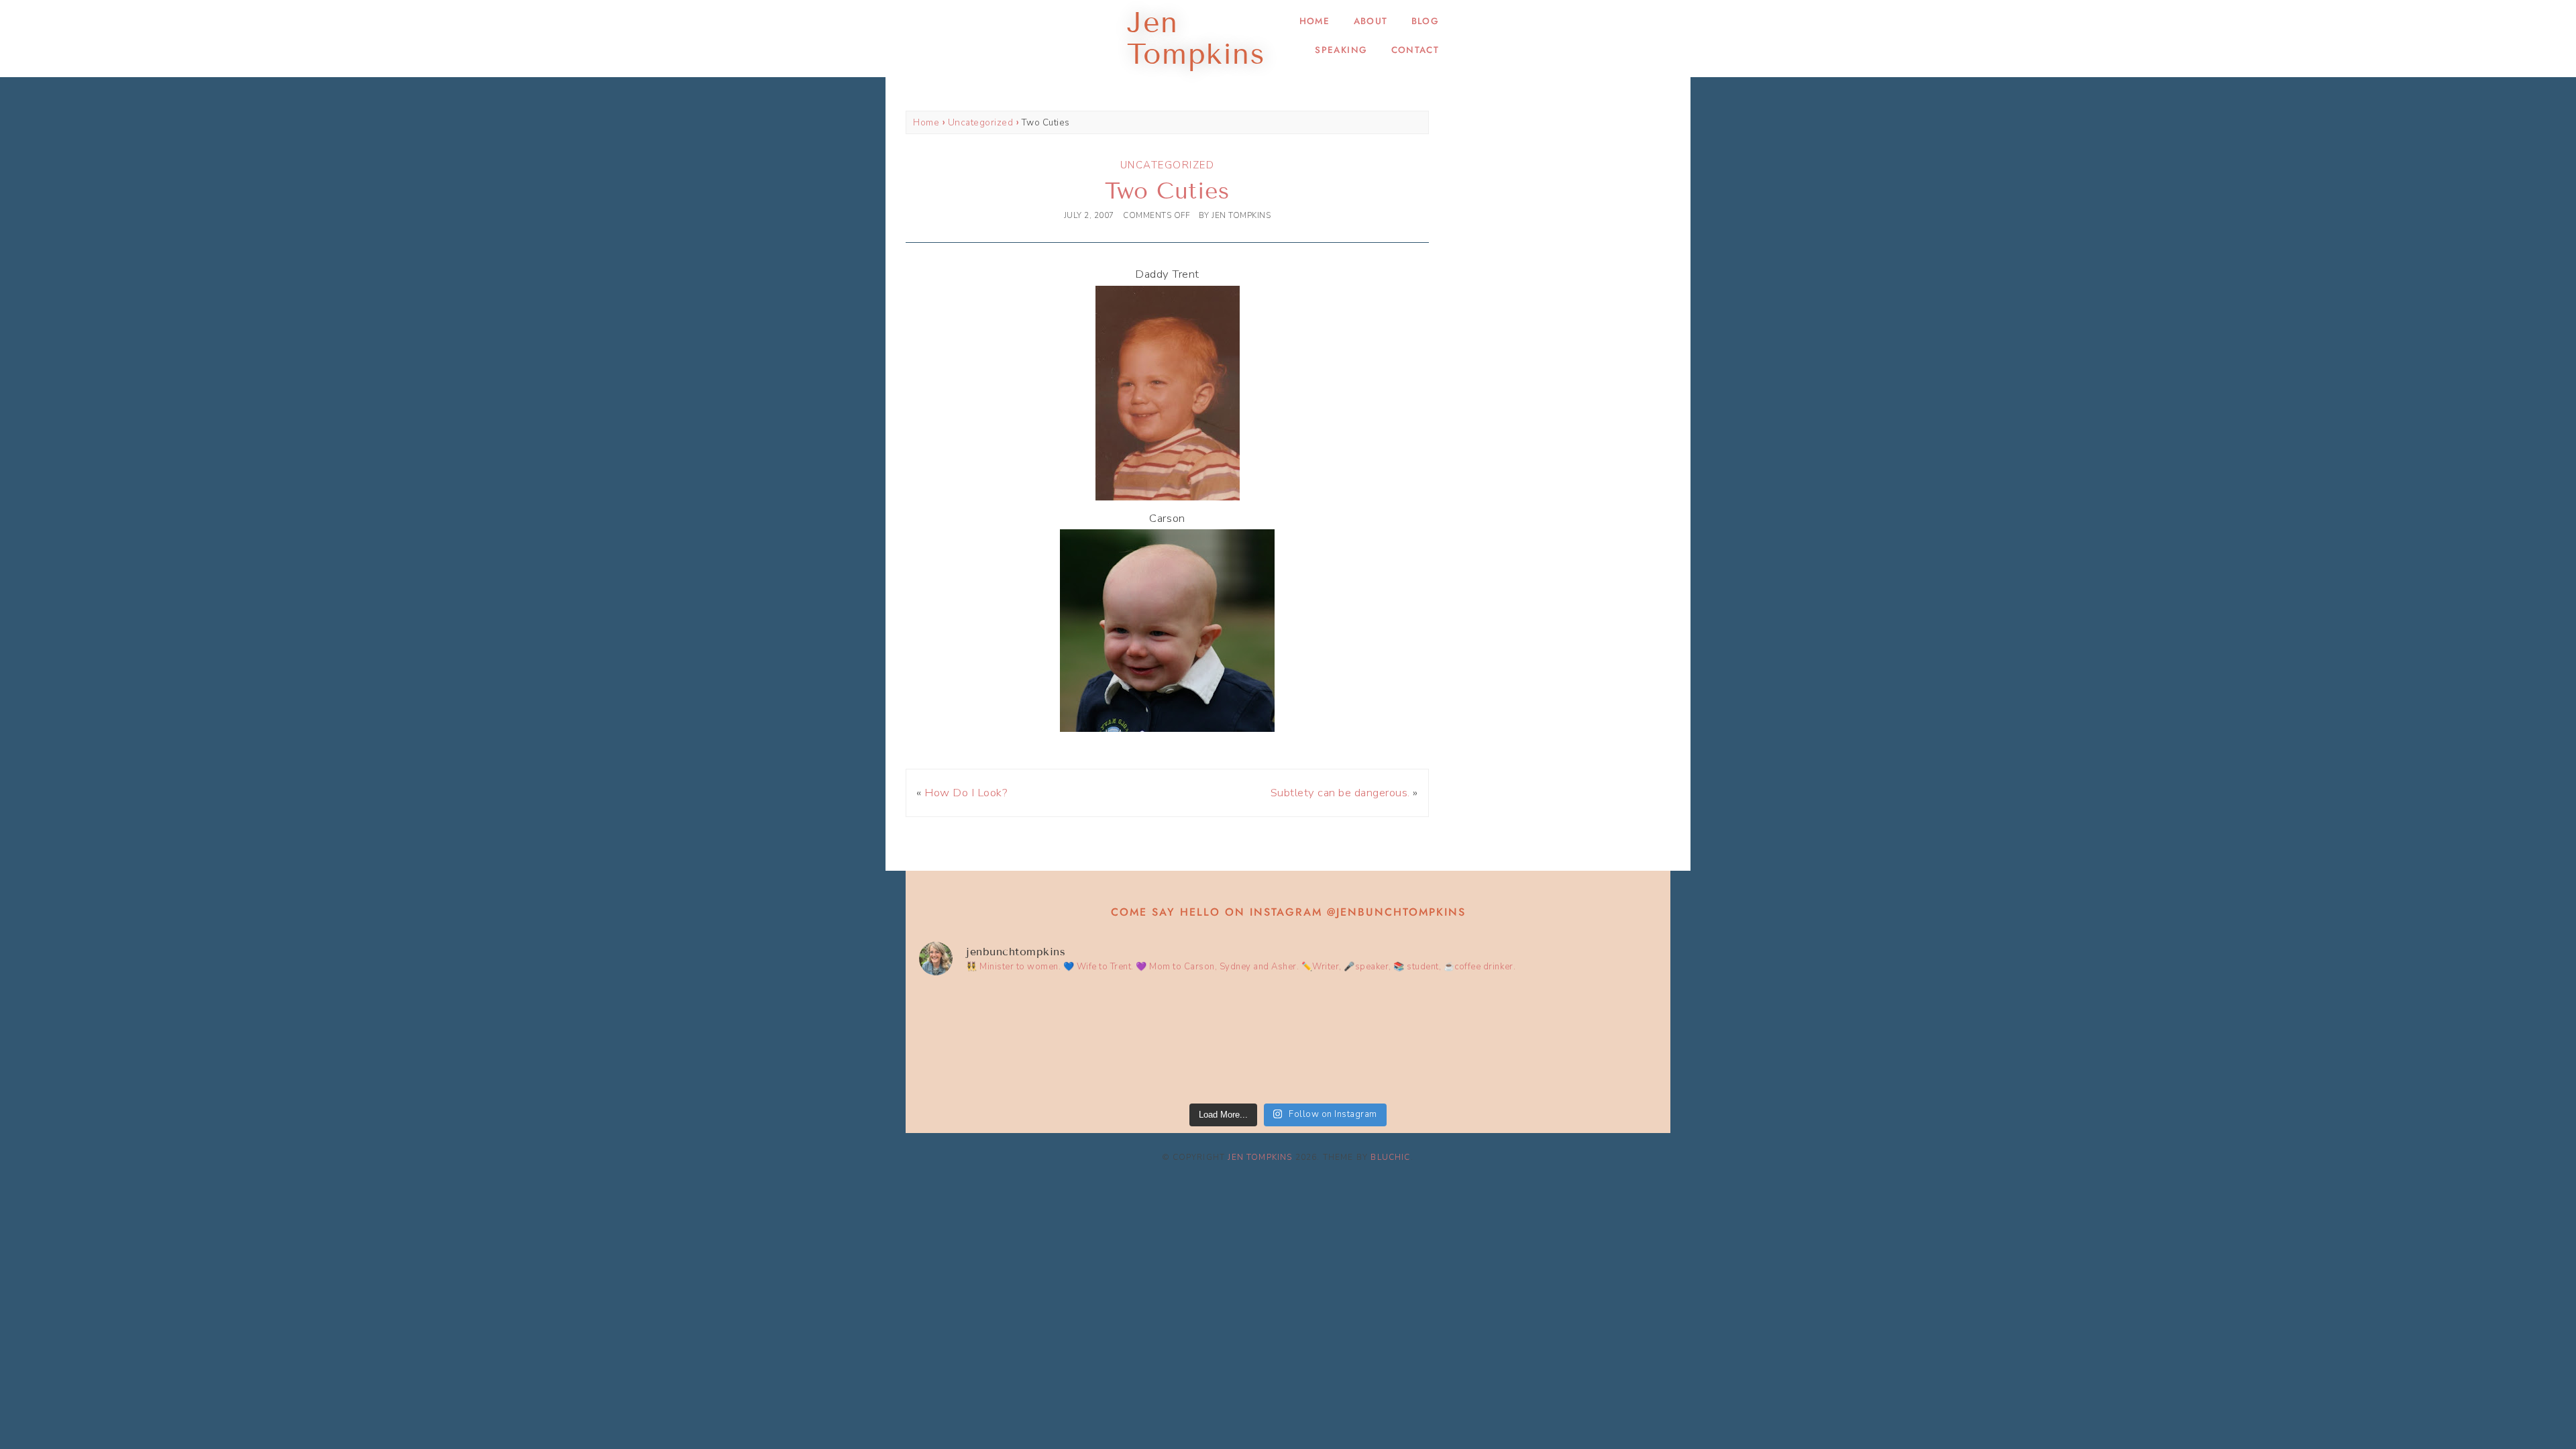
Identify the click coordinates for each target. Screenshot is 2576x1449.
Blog (1425, 21)
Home (1314, 21)
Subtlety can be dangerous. (1340, 793)
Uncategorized (981, 122)
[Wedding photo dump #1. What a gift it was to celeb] (1568, 1042)
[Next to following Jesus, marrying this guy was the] (1195, 1042)
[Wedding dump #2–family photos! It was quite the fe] (1381, 1042)
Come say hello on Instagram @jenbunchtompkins (1288, 912)
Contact (1415, 50)
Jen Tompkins (1260, 1157)
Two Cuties (1167, 191)
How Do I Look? (966, 793)
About (1371, 21)
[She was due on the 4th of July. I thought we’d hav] (1009, 1042)
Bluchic (1390, 1157)
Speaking (1341, 50)
